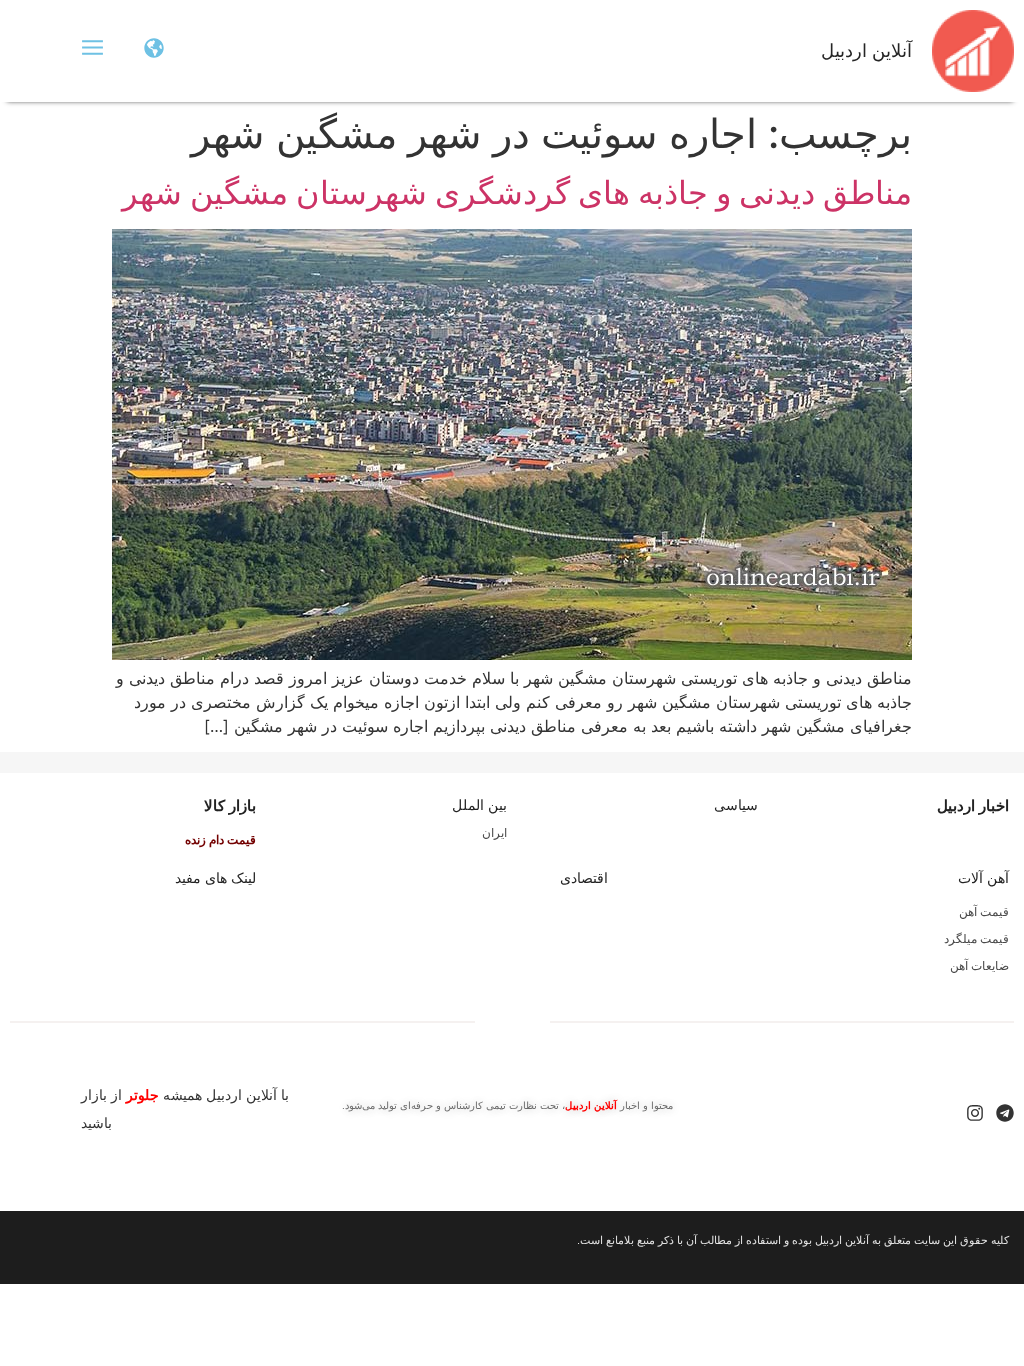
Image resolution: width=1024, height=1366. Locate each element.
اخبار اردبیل (973, 805)
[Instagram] (975, 1113)
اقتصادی (584, 878)
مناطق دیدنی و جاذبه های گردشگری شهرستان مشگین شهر (517, 192)
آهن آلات (983, 878)
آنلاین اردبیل (866, 51)
